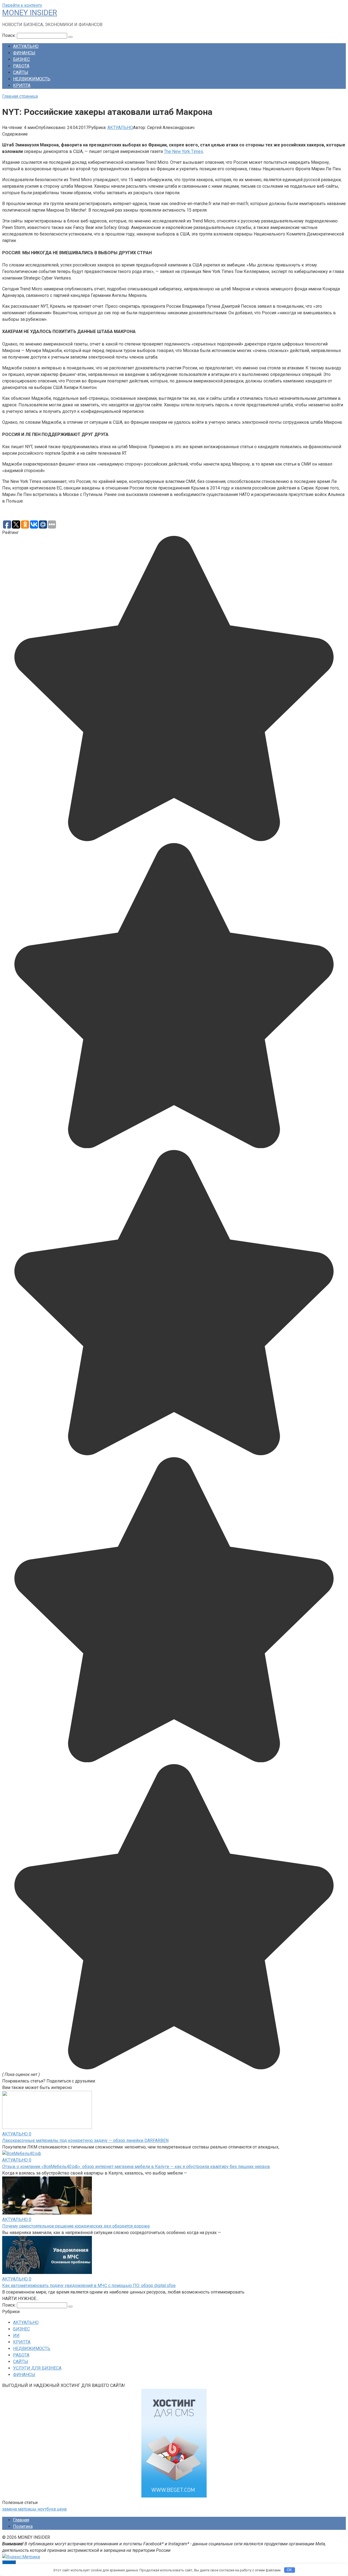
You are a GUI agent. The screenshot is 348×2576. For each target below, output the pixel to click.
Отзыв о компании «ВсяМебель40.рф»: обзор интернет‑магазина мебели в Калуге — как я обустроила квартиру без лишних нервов (136, 2167)
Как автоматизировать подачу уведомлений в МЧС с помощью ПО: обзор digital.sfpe (89, 2286)
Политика (23, 2526)
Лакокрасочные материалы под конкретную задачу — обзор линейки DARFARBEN (85, 2140)
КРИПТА (22, 85)
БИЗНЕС (21, 59)
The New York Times (184, 151)
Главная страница (20, 96)
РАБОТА (21, 66)
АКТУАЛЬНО (26, 46)
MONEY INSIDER (30, 13)
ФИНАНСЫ (24, 53)
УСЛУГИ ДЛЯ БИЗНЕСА (37, 2368)
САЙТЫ (21, 72)
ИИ (16, 2335)
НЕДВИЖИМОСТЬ (32, 79)
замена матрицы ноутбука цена (34, 2509)
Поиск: (10, 35)
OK (289, 2570)
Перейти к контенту (22, 5)
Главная (21, 2520)
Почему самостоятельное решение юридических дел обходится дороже (76, 2226)
